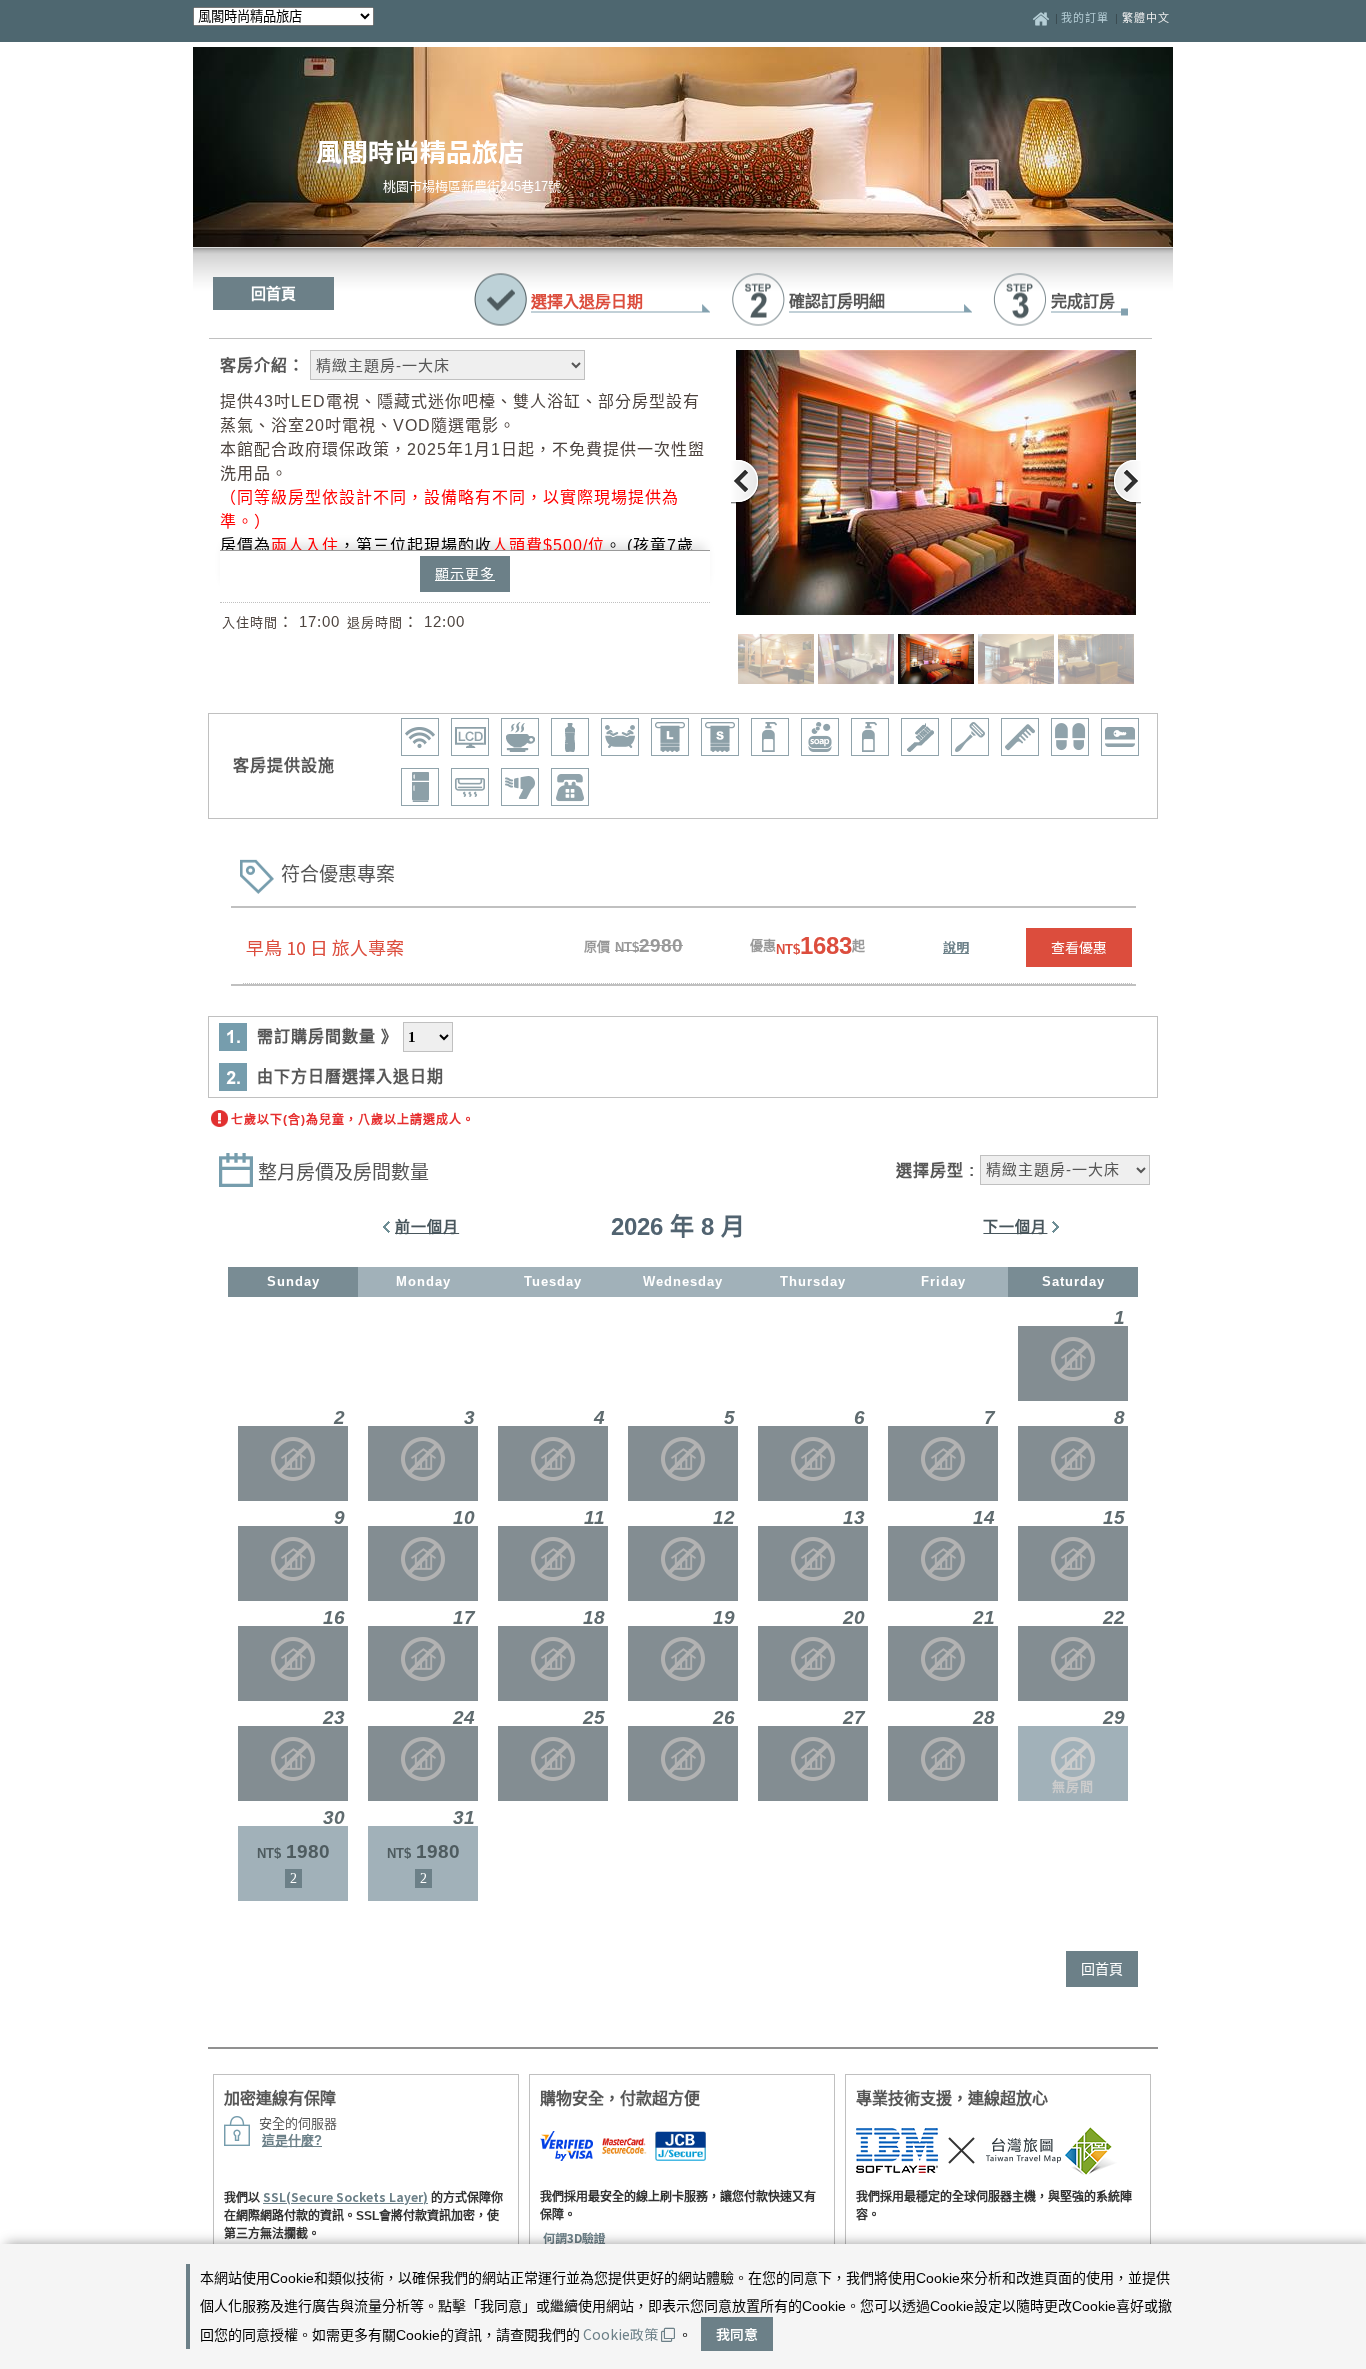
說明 (956, 946)
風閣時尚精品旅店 (420, 150)
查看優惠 (1079, 947)
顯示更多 (465, 574)
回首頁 (273, 293)
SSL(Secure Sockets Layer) (345, 2196)
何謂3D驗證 (574, 2237)
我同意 (737, 2334)
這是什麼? (292, 2140)
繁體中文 (1146, 18)
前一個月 (427, 1226)
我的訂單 (1087, 18)
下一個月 (1015, 1226)
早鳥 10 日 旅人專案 (325, 947)
